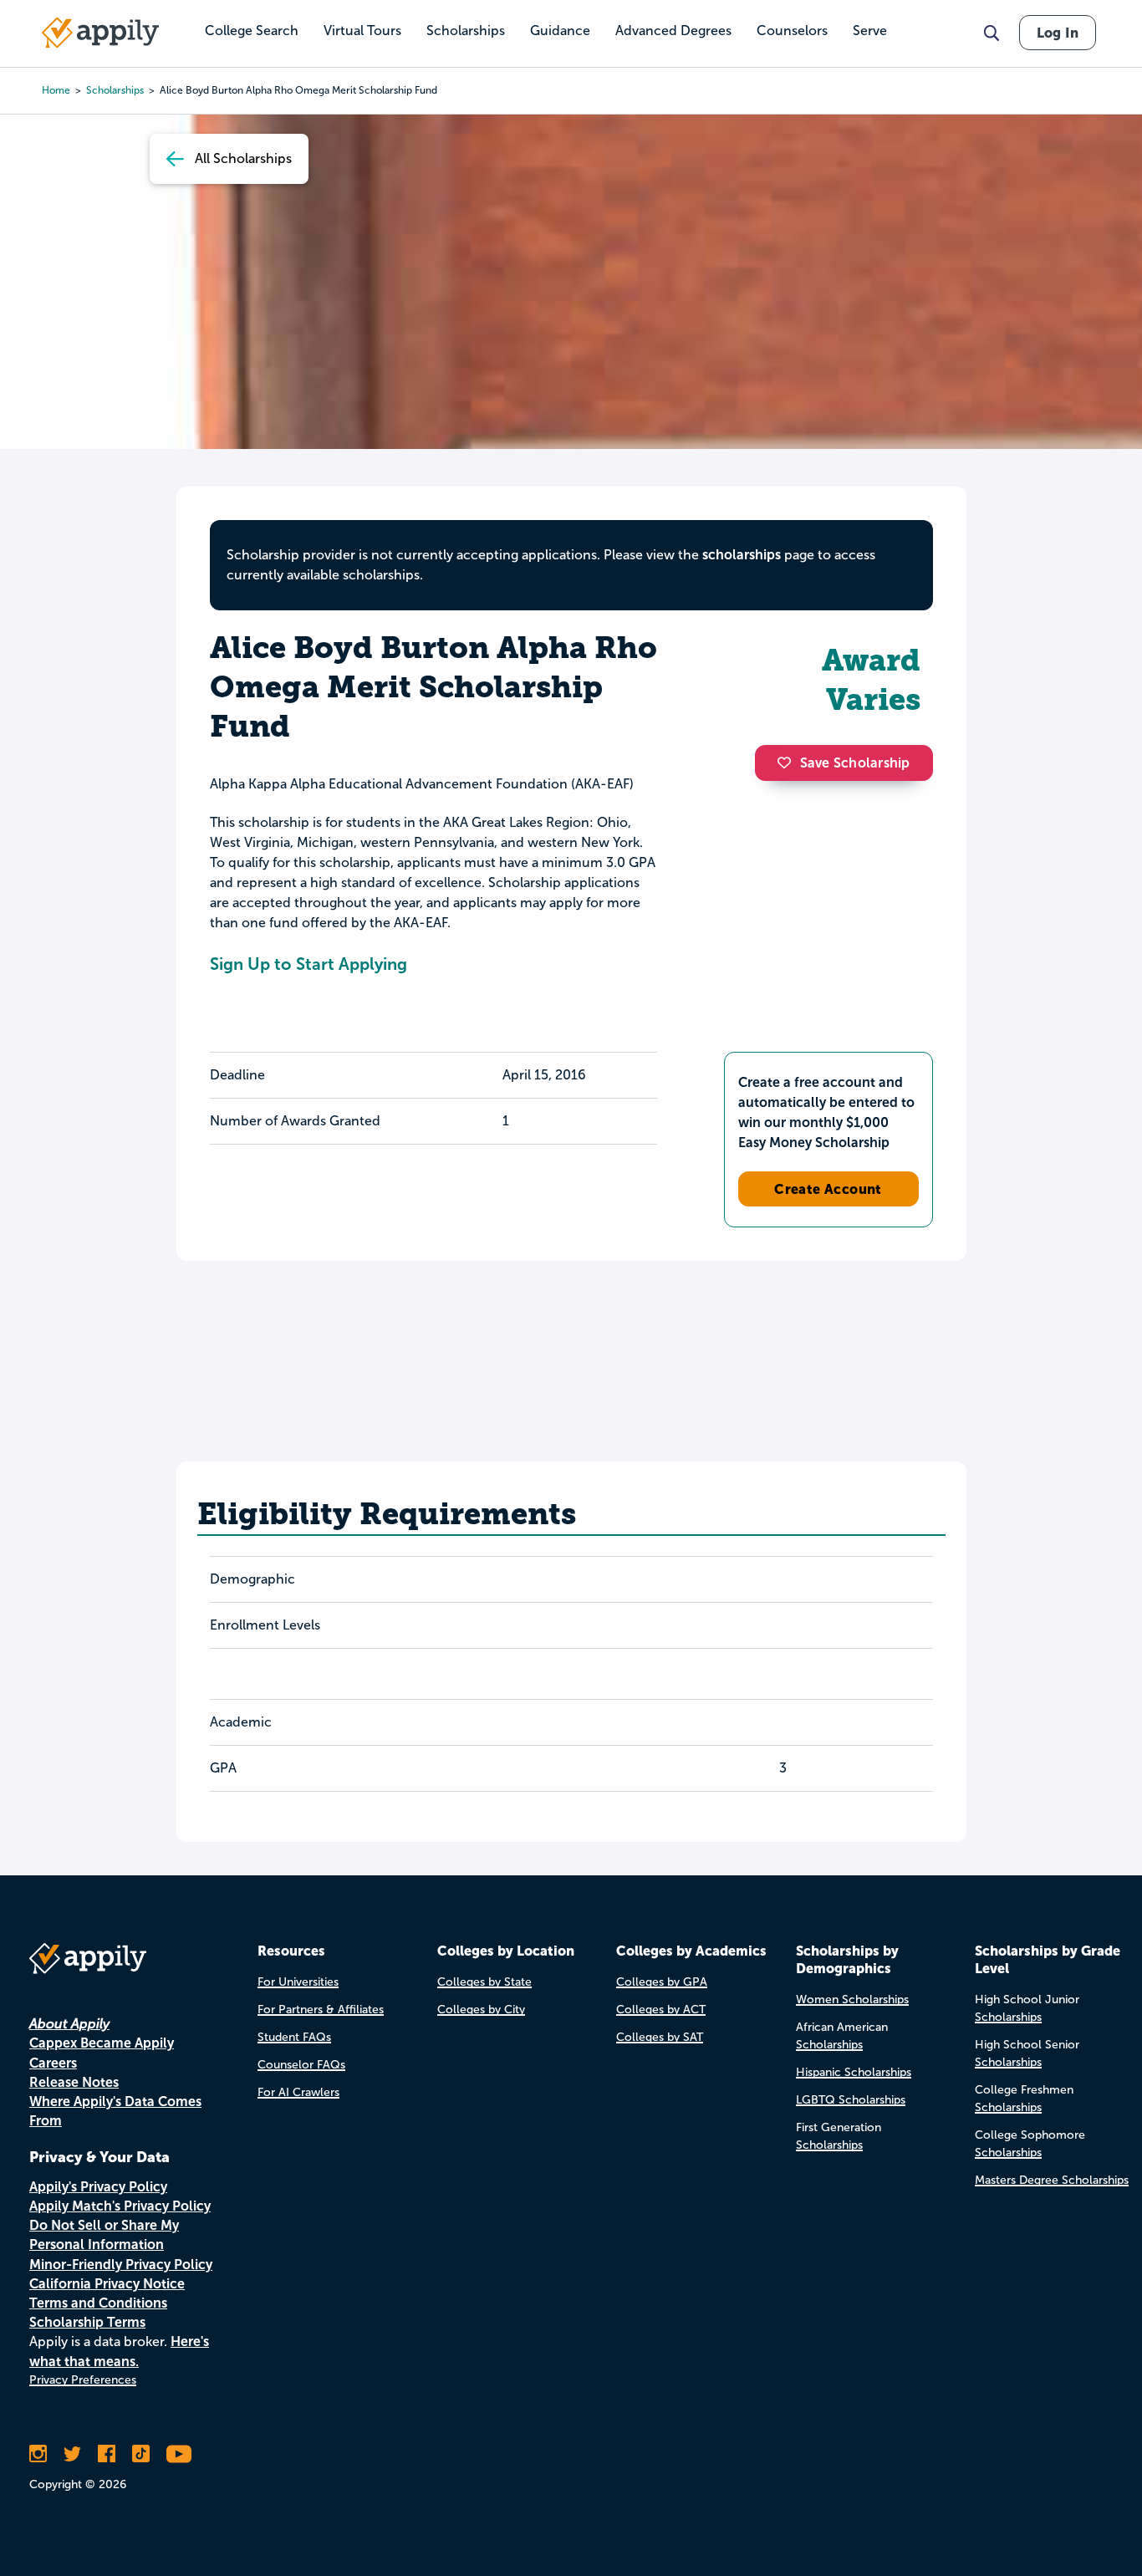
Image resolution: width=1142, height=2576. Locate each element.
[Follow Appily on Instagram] (38, 2454)
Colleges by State (484, 1982)
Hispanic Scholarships (854, 2072)
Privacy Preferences (83, 2380)
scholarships (742, 555)
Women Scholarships (852, 2000)
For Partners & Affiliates (321, 2010)
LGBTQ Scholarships (851, 2100)
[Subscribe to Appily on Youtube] (179, 2454)
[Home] (100, 33)
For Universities (298, 1982)
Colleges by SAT (660, 2037)
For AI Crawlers (298, 2092)
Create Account (828, 1189)
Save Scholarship (855, 763)
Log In (1058, 33)
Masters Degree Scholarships (1052, 2180)
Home (56, 90)
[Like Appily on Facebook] (107, 2454)
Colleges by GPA (662, 1982)
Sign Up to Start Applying (308, 964)
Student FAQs (294, 2037)
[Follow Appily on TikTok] (141, 2454)
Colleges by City (481, 2010)
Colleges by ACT (661, 2010)
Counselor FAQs (301, 2065)
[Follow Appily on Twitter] (72, 2454)
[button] (788, 763)
